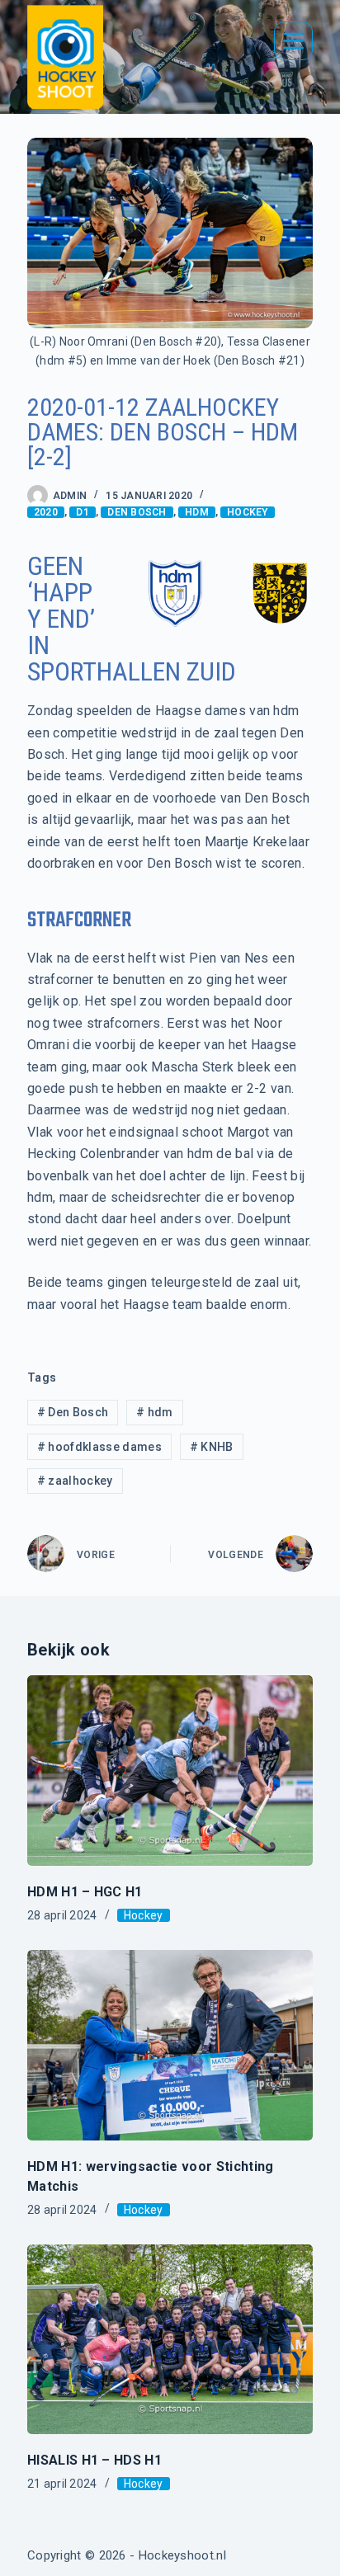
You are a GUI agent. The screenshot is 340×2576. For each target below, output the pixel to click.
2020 (46, 512)
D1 (82, 512)
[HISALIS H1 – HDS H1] (170, 2340)
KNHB (212, 1447)
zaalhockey (75, 1481)
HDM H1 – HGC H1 (85, 1892)
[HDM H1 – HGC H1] (170, 1771)
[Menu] (293, 41)
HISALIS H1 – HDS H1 (94, 2460)
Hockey (247, 512)
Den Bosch (137, 512)
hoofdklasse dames (99, 1447)
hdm (197, 512)
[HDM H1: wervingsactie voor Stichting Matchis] (170, 2045)
